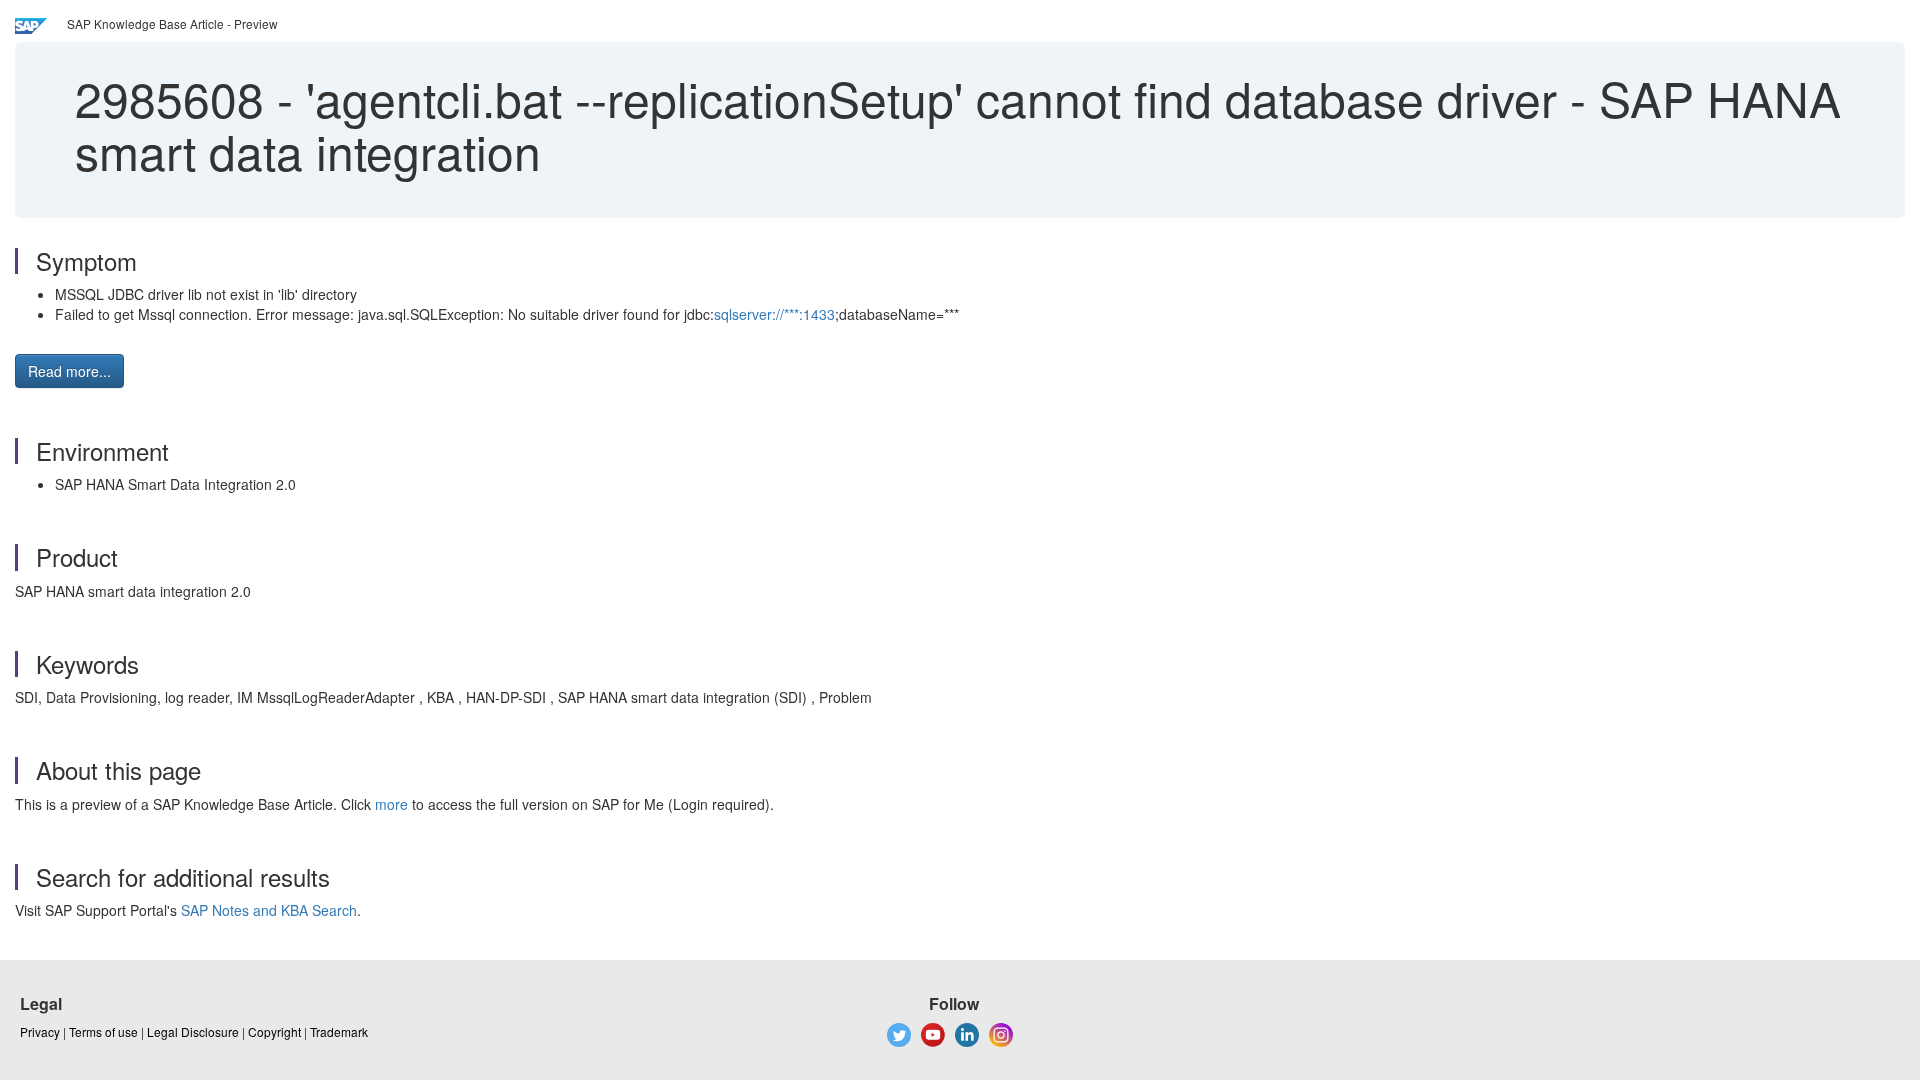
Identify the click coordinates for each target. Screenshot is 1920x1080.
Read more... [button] (69, 371)
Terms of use (103, 1031)
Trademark (339, 1031)
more (391, 804)
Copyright (274, 1031)
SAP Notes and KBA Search (269, 910)
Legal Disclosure (193, 1031)
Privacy (40, 1031)
